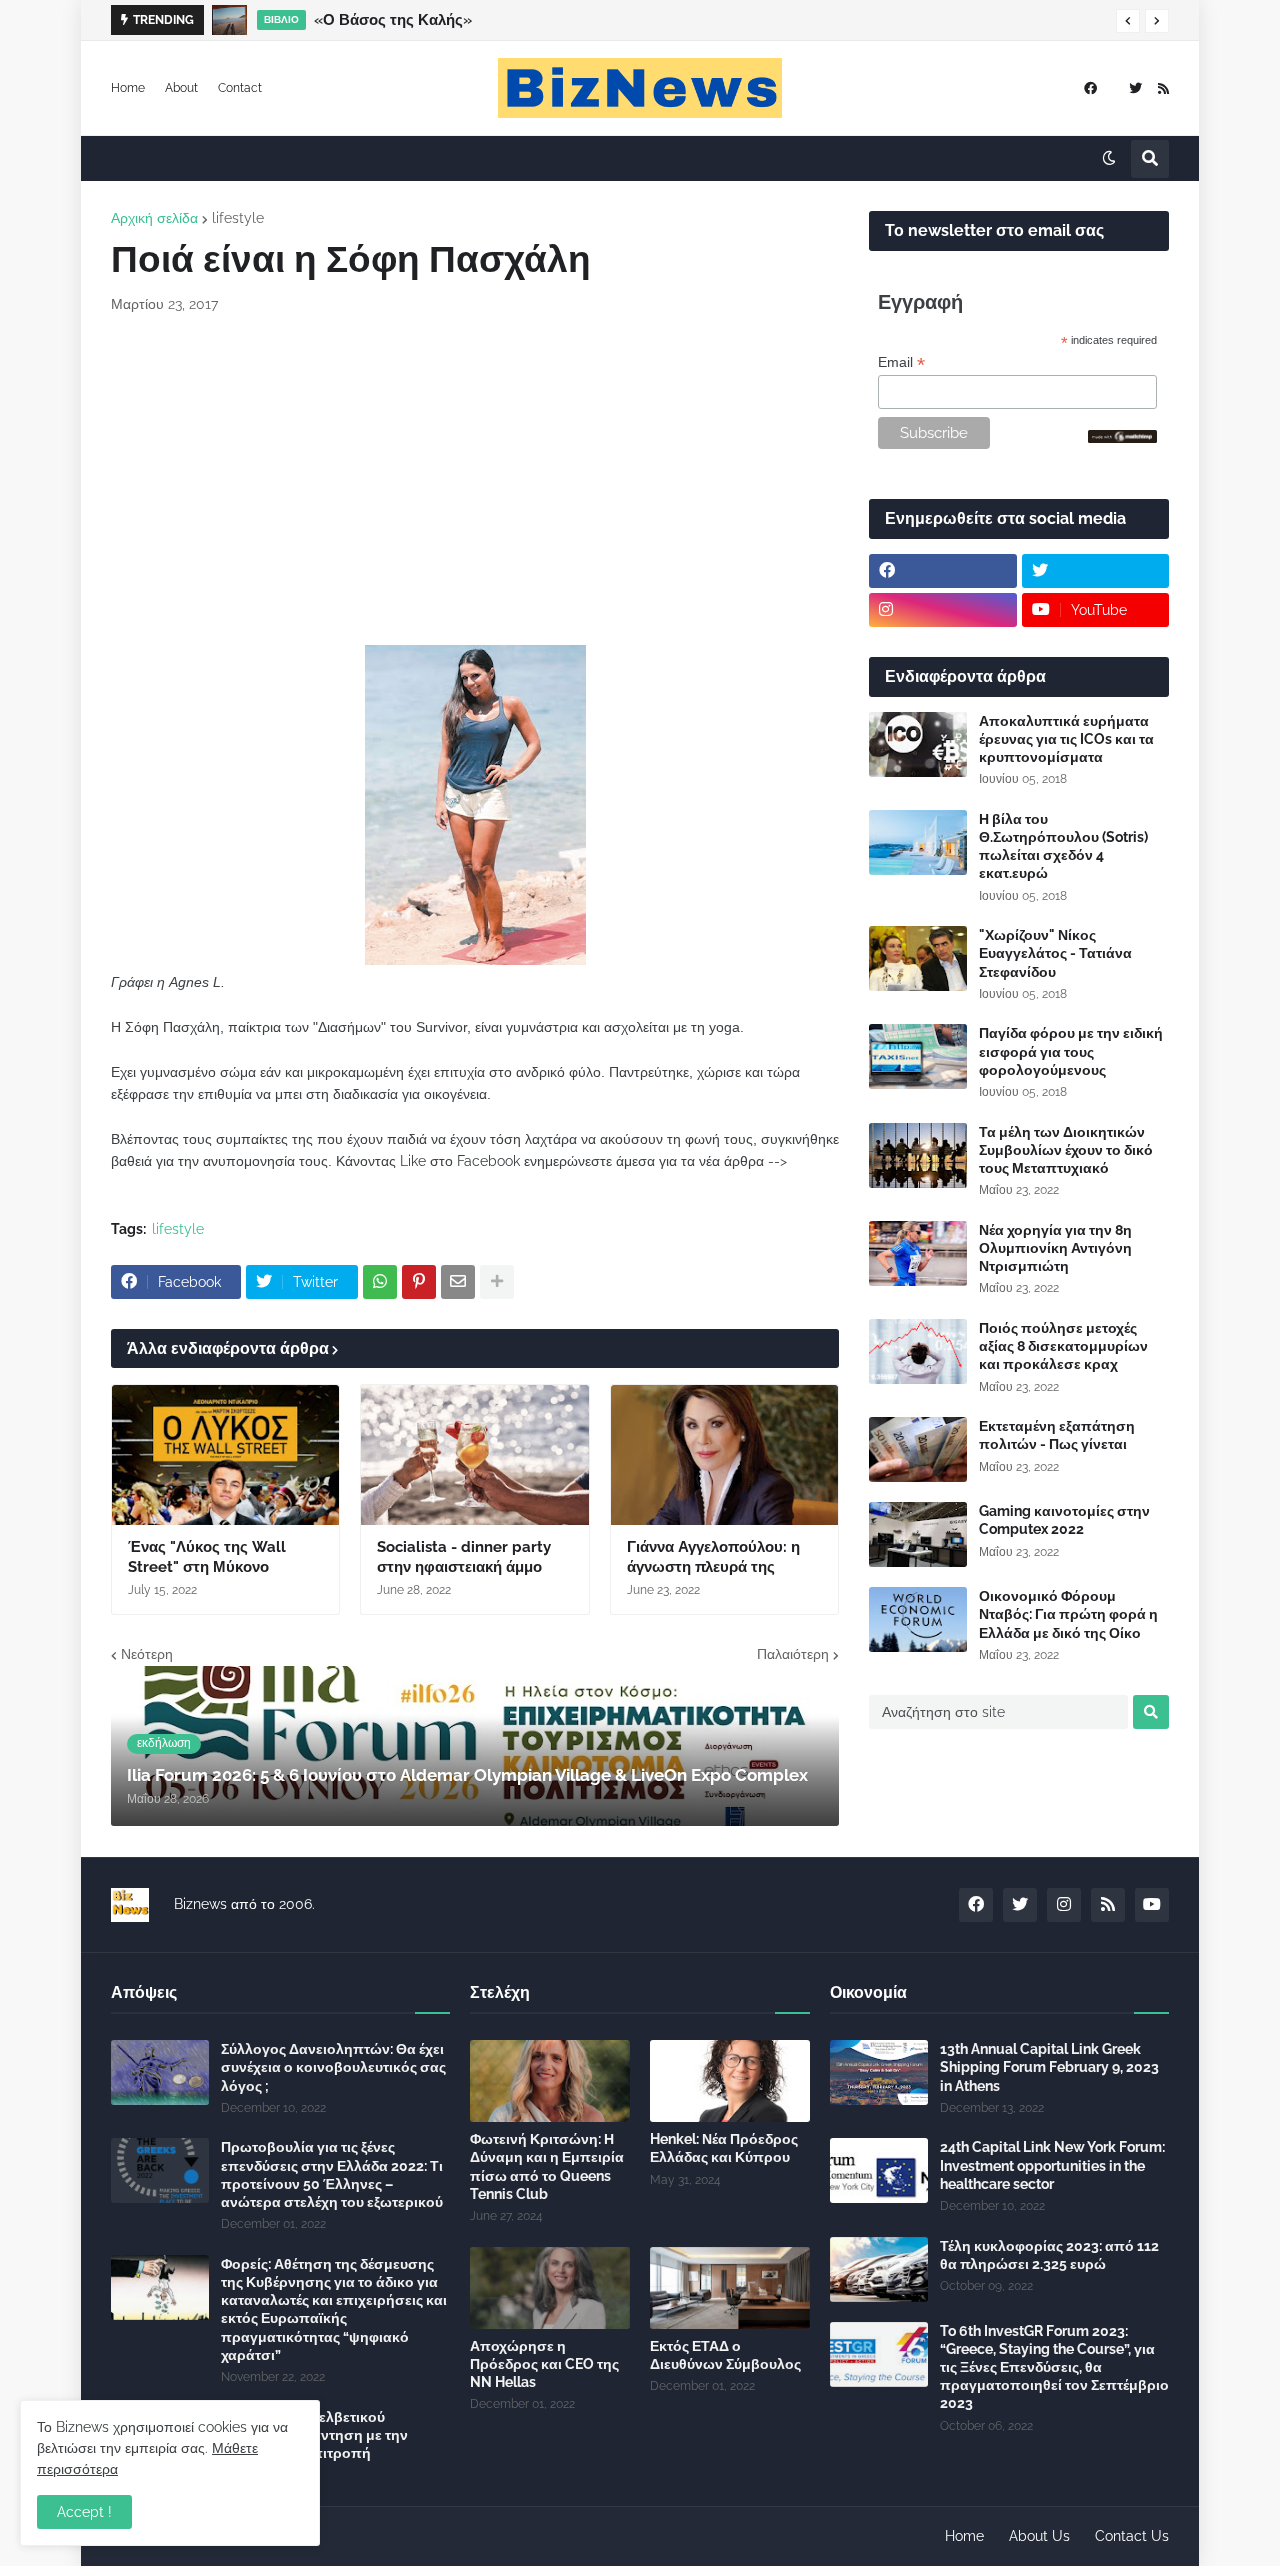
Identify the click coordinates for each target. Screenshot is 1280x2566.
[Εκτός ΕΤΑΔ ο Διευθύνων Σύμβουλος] (730, 2288)
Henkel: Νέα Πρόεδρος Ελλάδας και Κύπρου (724, 2148)
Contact (240, 88)
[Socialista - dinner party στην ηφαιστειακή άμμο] (474, 1455)
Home (128, 88)
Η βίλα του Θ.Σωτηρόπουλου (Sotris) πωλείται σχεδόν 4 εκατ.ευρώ (1063, 846)
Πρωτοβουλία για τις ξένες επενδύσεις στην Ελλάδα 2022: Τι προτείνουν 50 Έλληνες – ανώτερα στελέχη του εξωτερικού (332, 2174)
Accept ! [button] (84, 2512)
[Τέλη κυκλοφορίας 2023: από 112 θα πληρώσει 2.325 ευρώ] (879, 2269)
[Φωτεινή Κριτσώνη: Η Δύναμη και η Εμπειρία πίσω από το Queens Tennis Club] (550, 2081)
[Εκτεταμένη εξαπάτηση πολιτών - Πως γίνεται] (918, 1449)
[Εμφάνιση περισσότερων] (497, 1282)
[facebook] (1090, 88)
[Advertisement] (475, 480)
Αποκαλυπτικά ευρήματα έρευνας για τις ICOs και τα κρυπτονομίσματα (1066, 739)
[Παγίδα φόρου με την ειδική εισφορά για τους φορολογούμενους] (918, 1056)
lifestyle (238, 218)
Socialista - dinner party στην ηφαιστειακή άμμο (464, 1557)
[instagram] (943, 610)
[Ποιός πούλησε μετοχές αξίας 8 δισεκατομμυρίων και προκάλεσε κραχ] (918, 1351)
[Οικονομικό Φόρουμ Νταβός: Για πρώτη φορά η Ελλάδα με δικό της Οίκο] (918, 1619)
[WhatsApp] (380, 1282)
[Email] (458, 1282)
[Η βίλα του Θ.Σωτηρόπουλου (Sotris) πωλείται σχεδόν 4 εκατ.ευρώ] (918, 842)
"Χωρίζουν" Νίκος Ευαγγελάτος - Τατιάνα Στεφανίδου (1055, 953)
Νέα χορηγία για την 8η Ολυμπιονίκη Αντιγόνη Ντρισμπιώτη (1055, 1248)
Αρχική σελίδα (154, 218)
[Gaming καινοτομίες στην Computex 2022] (918, 1534)
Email (901, 362)
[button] (1128, 21)
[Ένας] (225, 1455)
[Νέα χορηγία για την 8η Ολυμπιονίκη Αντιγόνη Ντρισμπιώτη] (918, 1253)
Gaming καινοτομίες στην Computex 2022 (1064, 1520)
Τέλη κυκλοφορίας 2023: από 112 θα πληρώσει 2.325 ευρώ (1049, 2255)
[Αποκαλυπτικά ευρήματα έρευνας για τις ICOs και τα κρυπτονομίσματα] (918, 744)
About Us (1039, 2536)
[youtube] (1152, 1905)
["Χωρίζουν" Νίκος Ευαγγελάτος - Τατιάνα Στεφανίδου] (918, 958)
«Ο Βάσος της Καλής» (393, 20)
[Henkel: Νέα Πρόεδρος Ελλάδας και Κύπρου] (730, 2081)
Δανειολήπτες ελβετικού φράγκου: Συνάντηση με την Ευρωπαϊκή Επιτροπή (314, 2435)
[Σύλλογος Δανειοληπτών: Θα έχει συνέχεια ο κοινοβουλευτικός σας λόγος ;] (160, 2072)
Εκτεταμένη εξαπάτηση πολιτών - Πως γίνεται (1057, 1435)
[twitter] (1135, 88)
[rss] (1163, 88)
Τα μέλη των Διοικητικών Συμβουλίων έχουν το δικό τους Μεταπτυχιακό (1066, 1150)
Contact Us (1132, 2536)
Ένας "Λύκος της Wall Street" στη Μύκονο (207, 1557)
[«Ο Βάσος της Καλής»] (229, 20)
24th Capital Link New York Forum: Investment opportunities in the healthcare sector (1052, 2165)
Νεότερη (147, 1654)
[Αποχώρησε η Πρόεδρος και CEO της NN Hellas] (550, 2288)
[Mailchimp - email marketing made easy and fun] (1123, 438)
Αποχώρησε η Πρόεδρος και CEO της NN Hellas (544, 2364)
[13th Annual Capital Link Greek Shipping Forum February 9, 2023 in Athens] (879, 2072)
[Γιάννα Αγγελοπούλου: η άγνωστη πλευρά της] (724, 1455)
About (181, 88)
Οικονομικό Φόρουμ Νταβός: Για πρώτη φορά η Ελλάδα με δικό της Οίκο (1068, 1614)
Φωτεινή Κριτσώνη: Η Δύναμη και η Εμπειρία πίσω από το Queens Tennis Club (547, 2166)
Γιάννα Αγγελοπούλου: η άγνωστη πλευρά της (713, 1557)
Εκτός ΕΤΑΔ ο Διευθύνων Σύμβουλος (725, 2355)
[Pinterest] (419, 1282)
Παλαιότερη (793, 1654)
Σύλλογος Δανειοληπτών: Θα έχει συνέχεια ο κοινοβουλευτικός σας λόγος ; (333, 2067)
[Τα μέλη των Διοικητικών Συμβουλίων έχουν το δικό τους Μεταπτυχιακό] (918, 1155)
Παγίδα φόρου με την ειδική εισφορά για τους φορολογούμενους (1071, 1051)
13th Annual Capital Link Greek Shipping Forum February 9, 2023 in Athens (1049, 2067)
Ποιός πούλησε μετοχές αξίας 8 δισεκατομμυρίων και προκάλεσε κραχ (1063, 1346)
